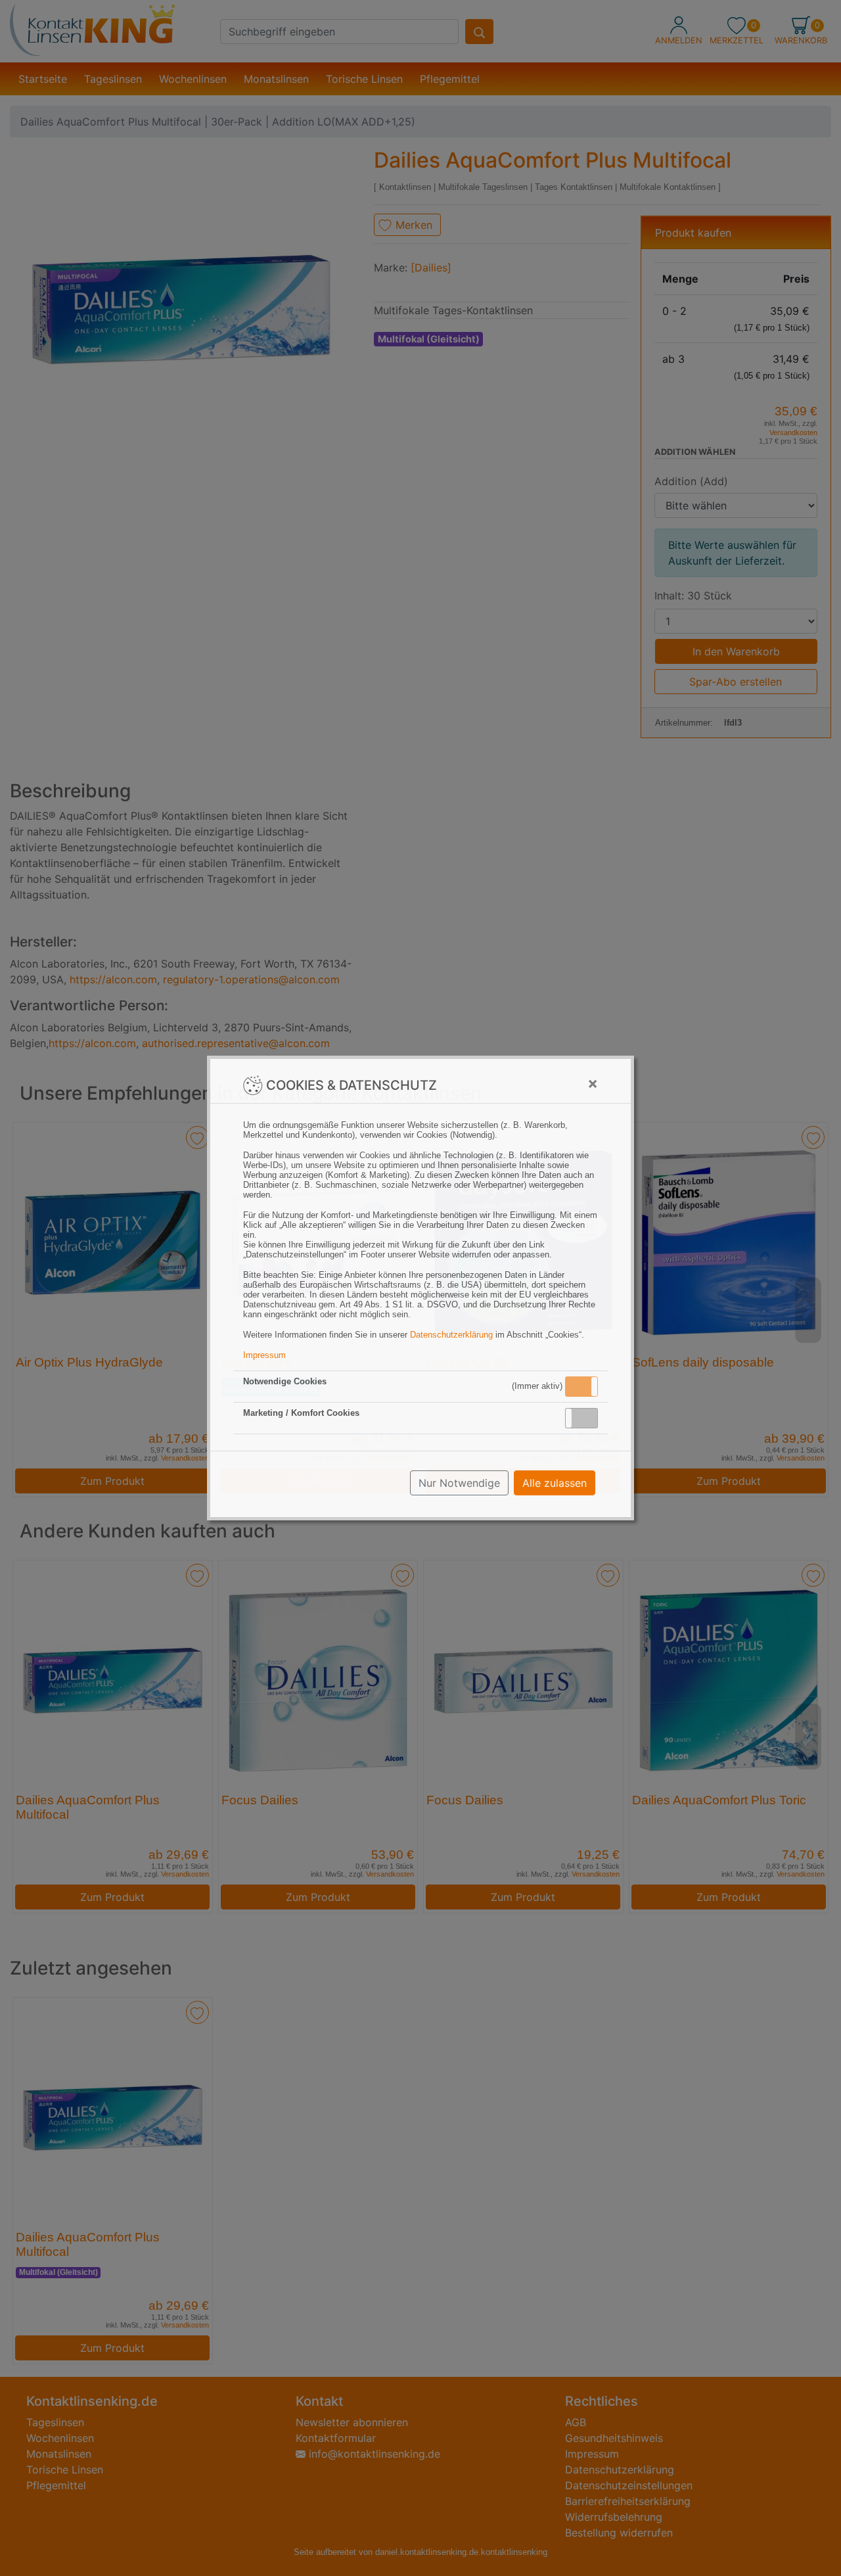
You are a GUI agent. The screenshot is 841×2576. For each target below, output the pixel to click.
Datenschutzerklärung (451, 1335)
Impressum (264, 1355)
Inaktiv (587, 1418)
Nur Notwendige (459, 1483)
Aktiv (581, 1386)
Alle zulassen (555, 1483)
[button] (581, 1387)
